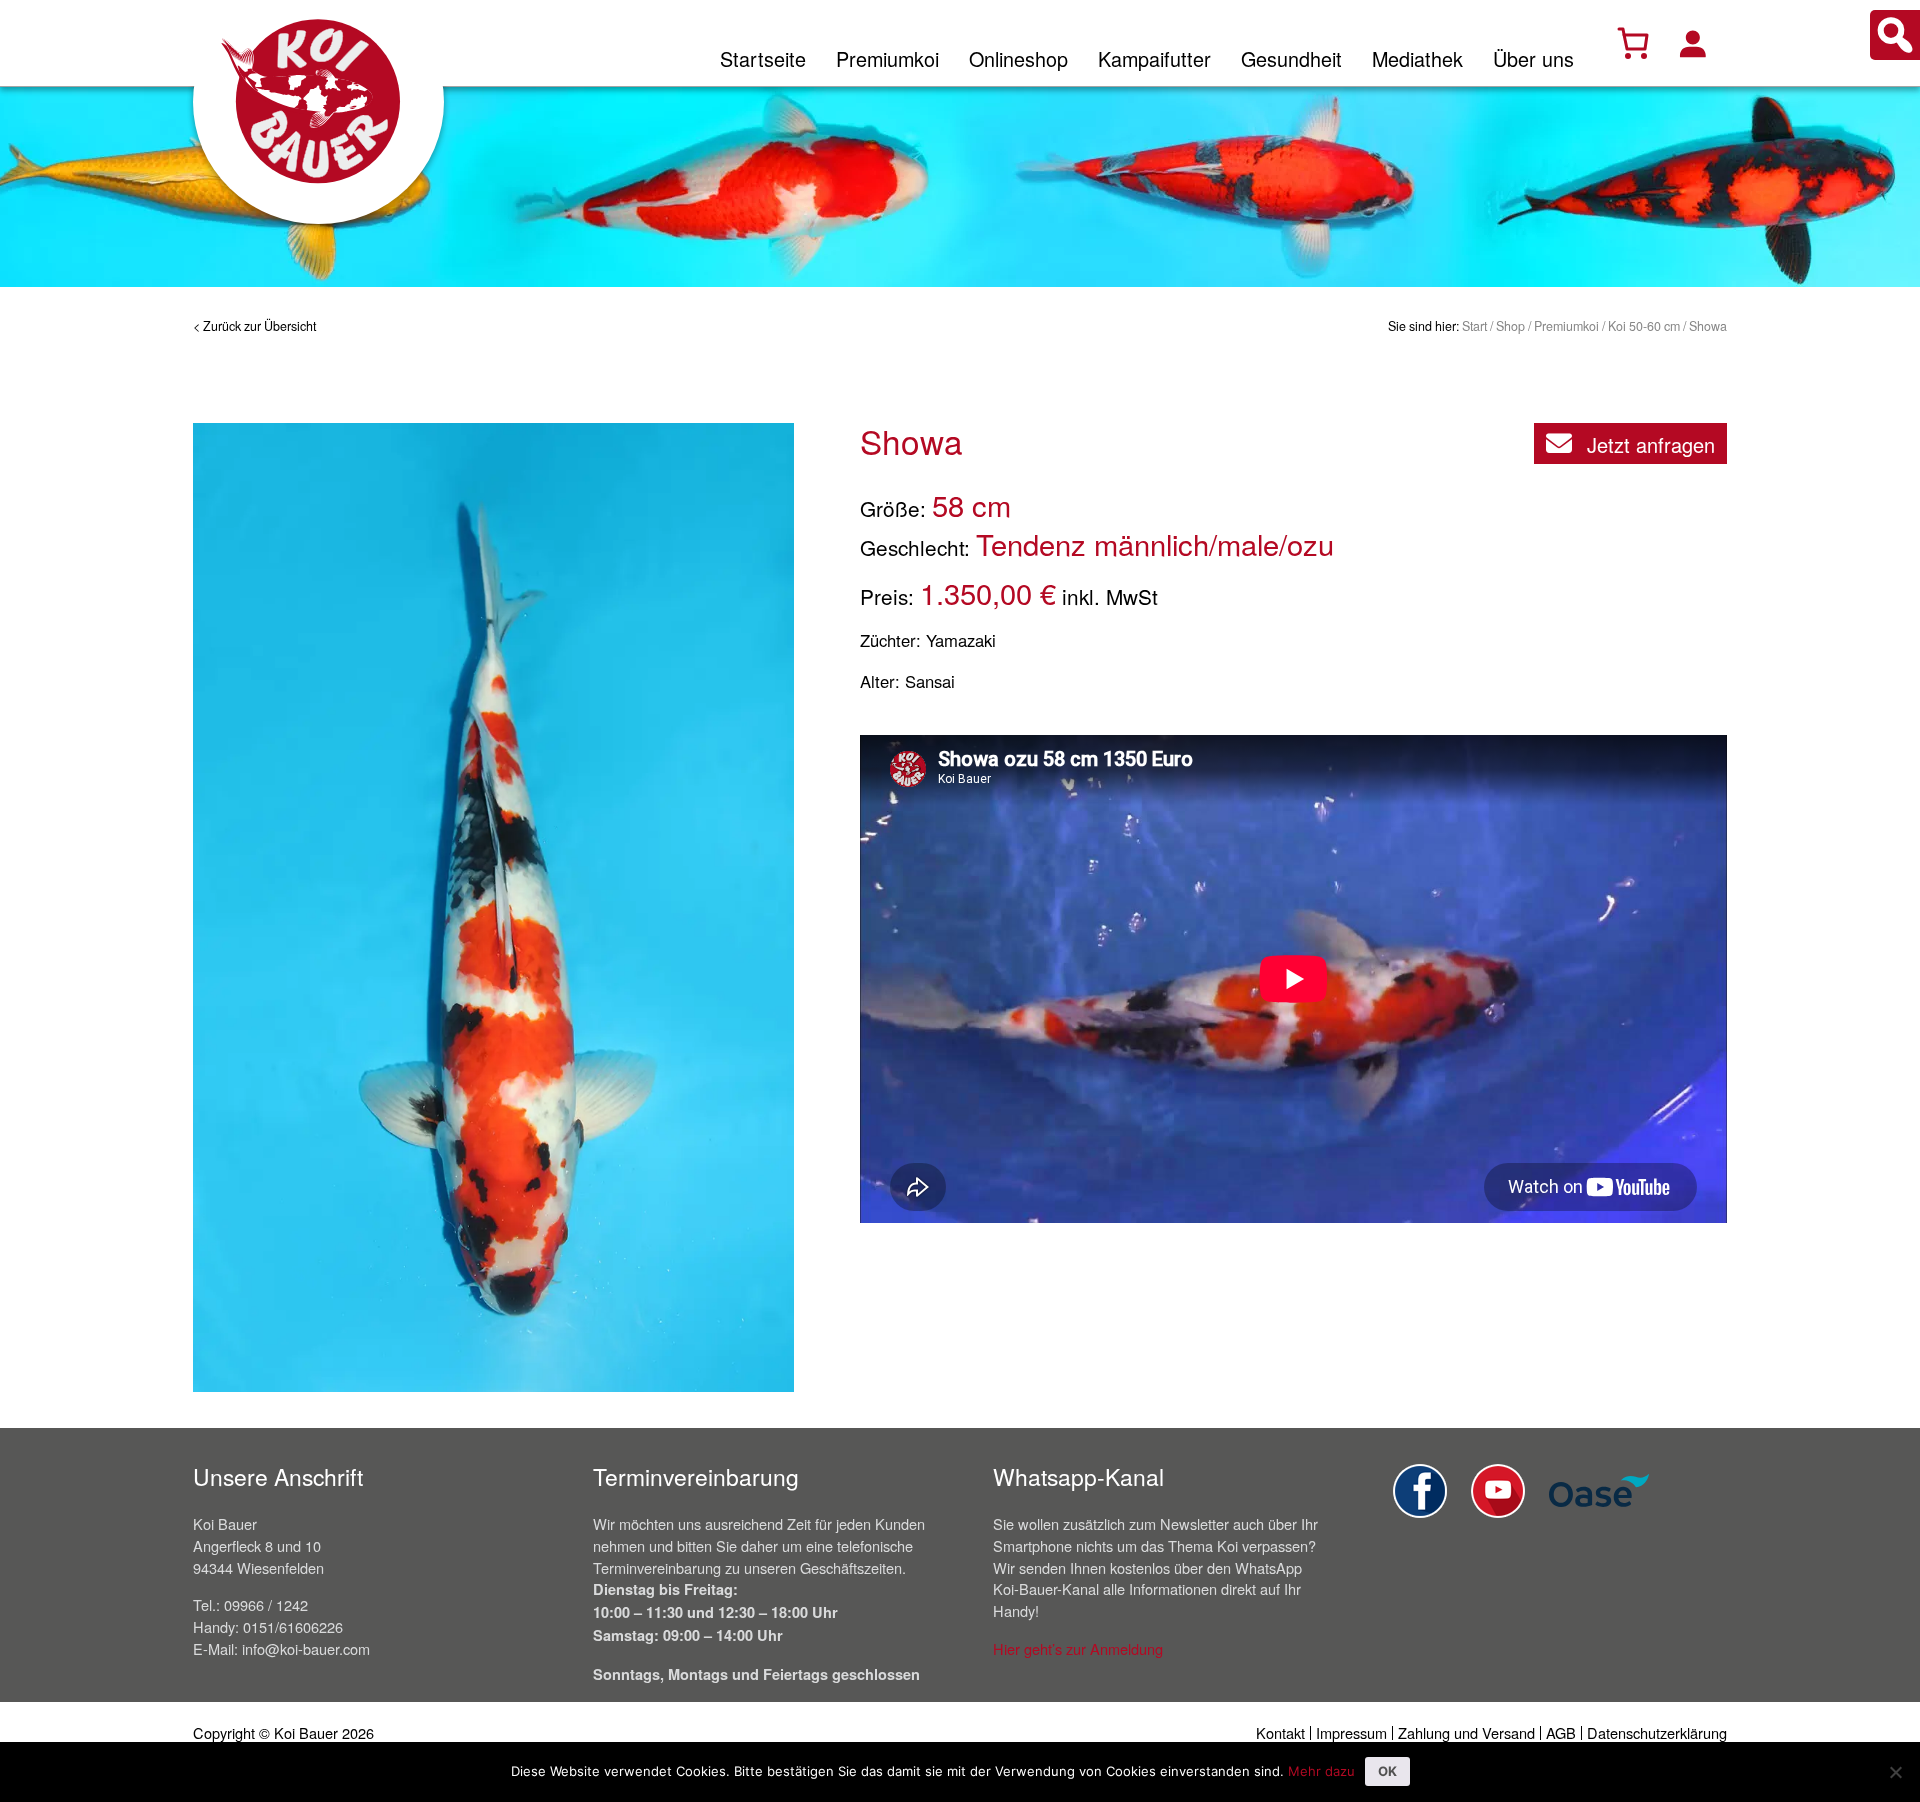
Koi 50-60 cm (1644, 326)
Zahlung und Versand (1466, 1732)
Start (1474, 326)
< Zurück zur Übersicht (254, 326)
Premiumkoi (887, 58)
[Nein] (1895, 1772)
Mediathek (1417, 58)
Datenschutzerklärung (1657, 1732)
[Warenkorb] (1633, 43)
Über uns (1533, 58)
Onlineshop (1018, 58)
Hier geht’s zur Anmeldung (1078, 1648)
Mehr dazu (1321, 1771)
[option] (493, 907)
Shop (1510, 326)
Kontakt (1280, 1732)
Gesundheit (1291, 58)
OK (1387, 1771)
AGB (1561, 1732)
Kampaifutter (1154, 58)
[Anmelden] (1692, 43)
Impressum (1351, 1732)
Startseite (763, 58)
